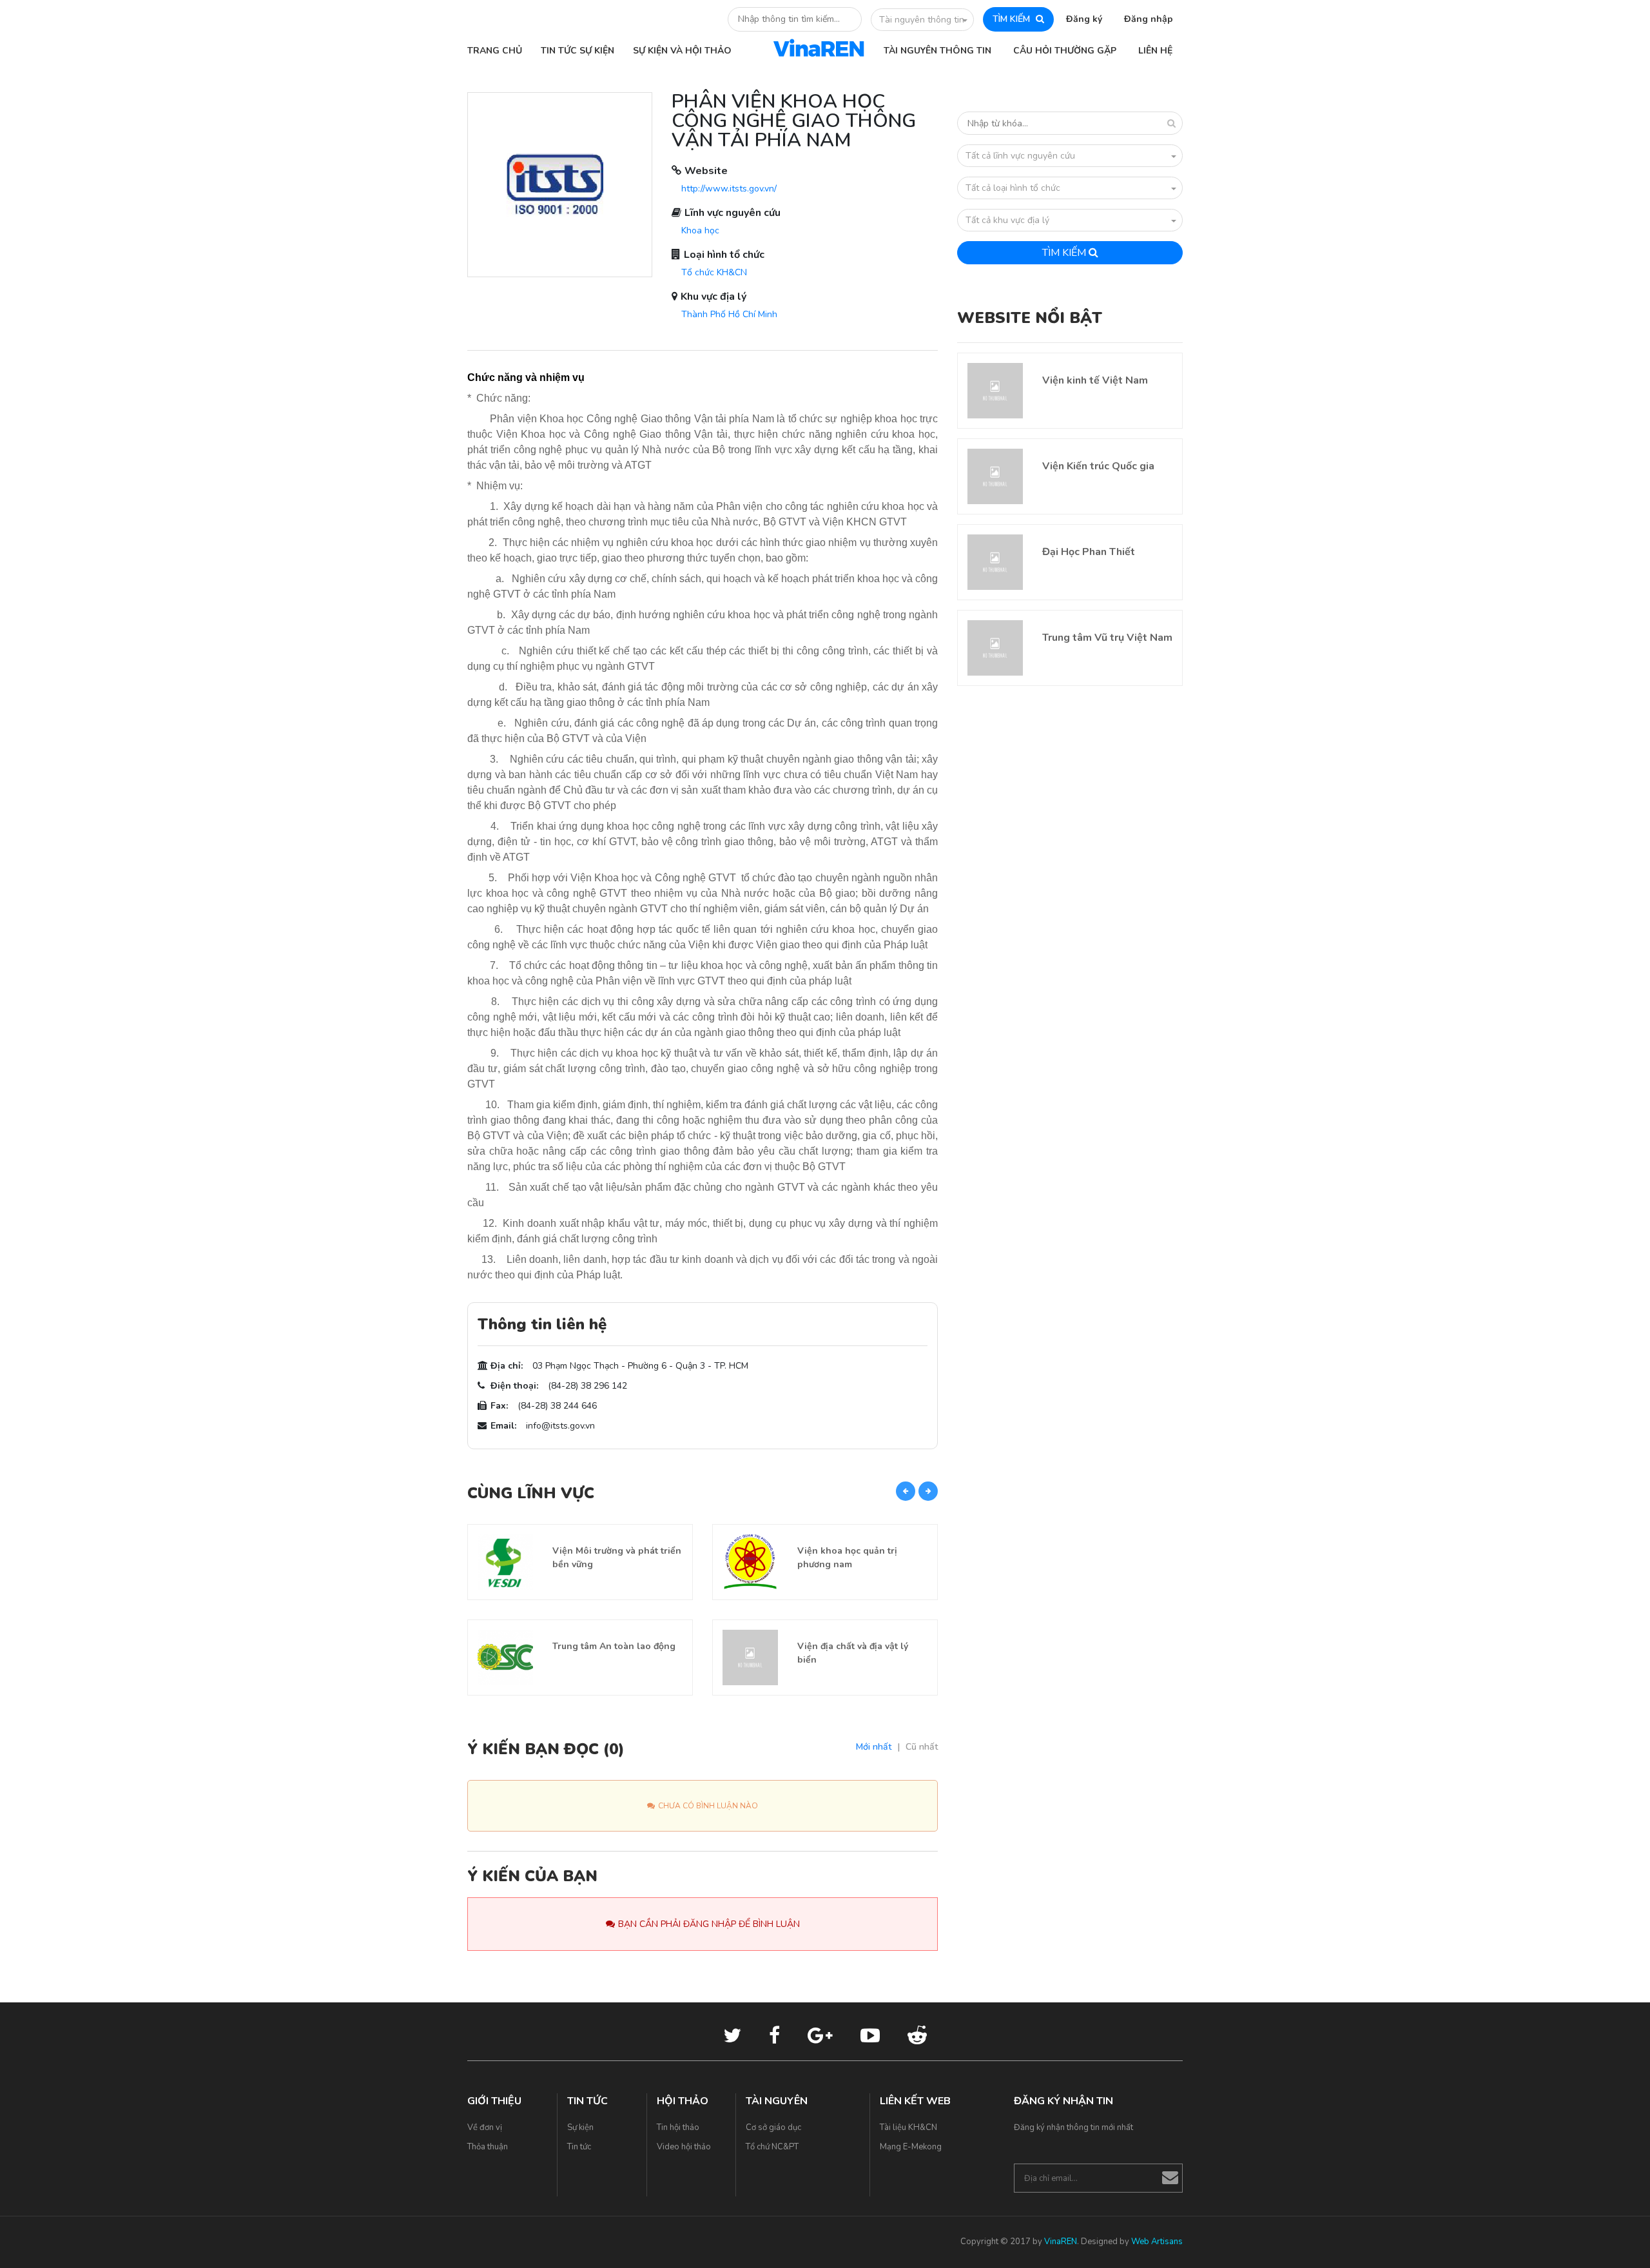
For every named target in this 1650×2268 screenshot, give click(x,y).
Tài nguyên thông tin (922, 20)
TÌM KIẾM (1013, 19)
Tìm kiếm (1065, 253)
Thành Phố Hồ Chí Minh (729, 314)
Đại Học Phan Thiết (1089, 552)
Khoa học (700, 230)
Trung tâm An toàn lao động (614, 1646)
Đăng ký (1084, 19)
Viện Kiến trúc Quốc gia (1098, 466)
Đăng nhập (1149, 19)
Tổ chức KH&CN (714, 272)
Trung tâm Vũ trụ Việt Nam (1107, 638)
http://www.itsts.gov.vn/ (729, 189)
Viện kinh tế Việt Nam (1095, 380)
